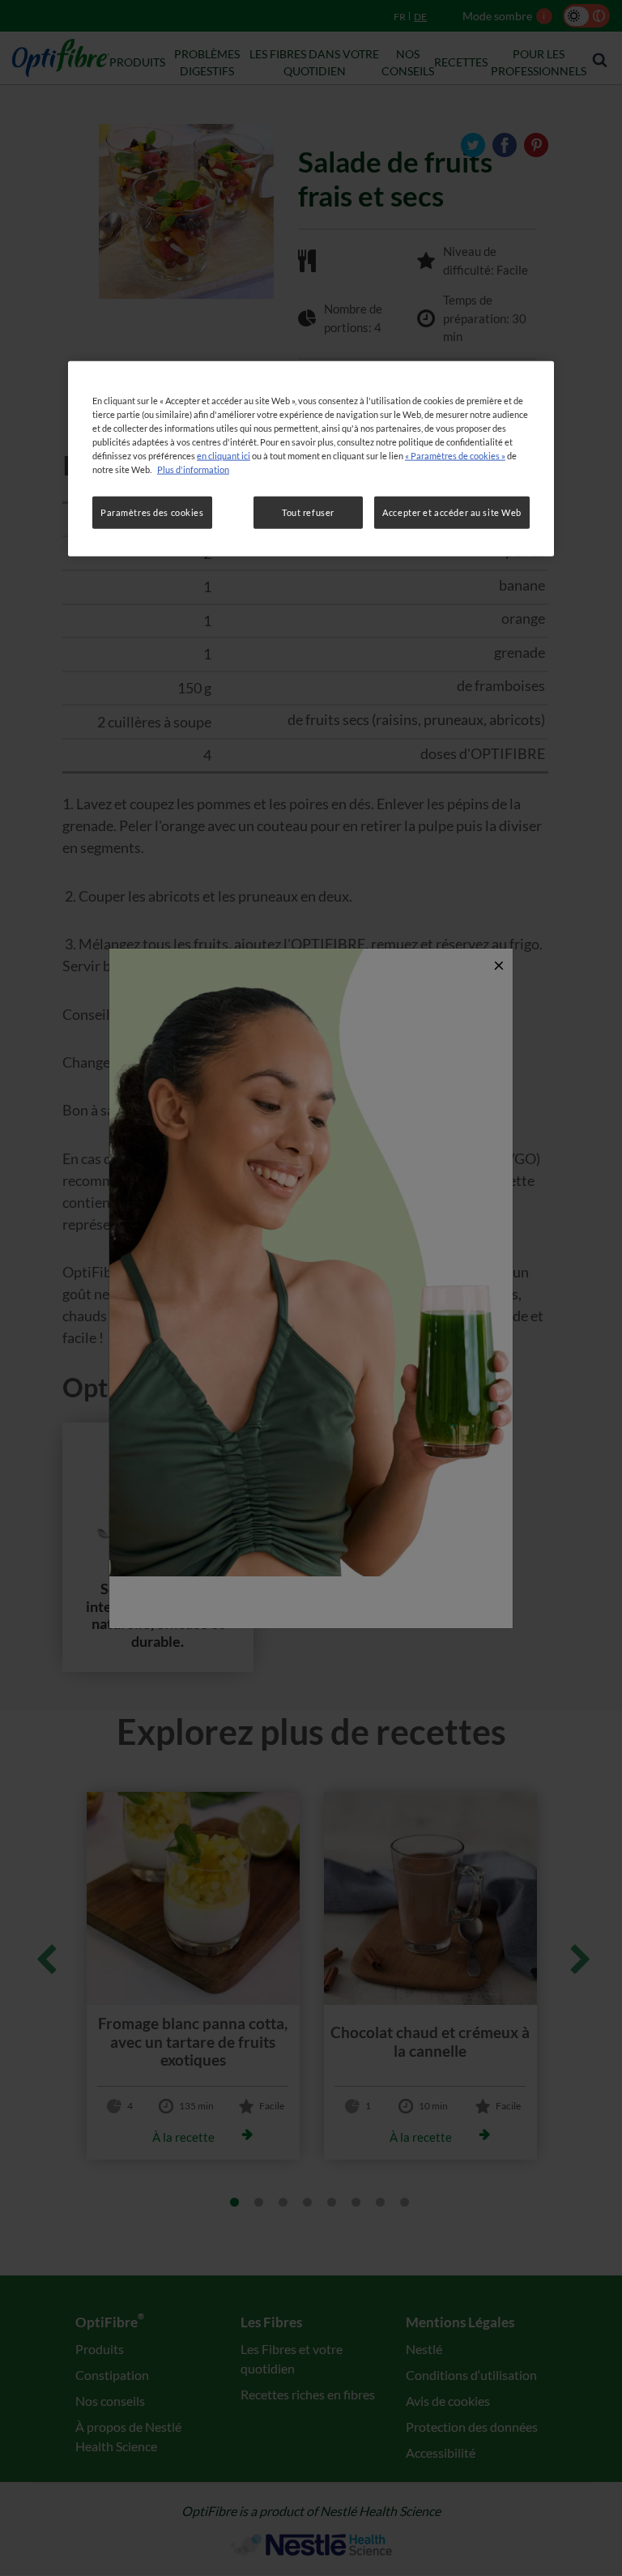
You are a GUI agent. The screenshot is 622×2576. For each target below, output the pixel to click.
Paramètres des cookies (152, 512)
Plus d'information (193, 469)
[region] (311, 459)
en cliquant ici (224, 456)
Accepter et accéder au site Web (452, 512)
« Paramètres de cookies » (455, 456)
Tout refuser (308, 512)
